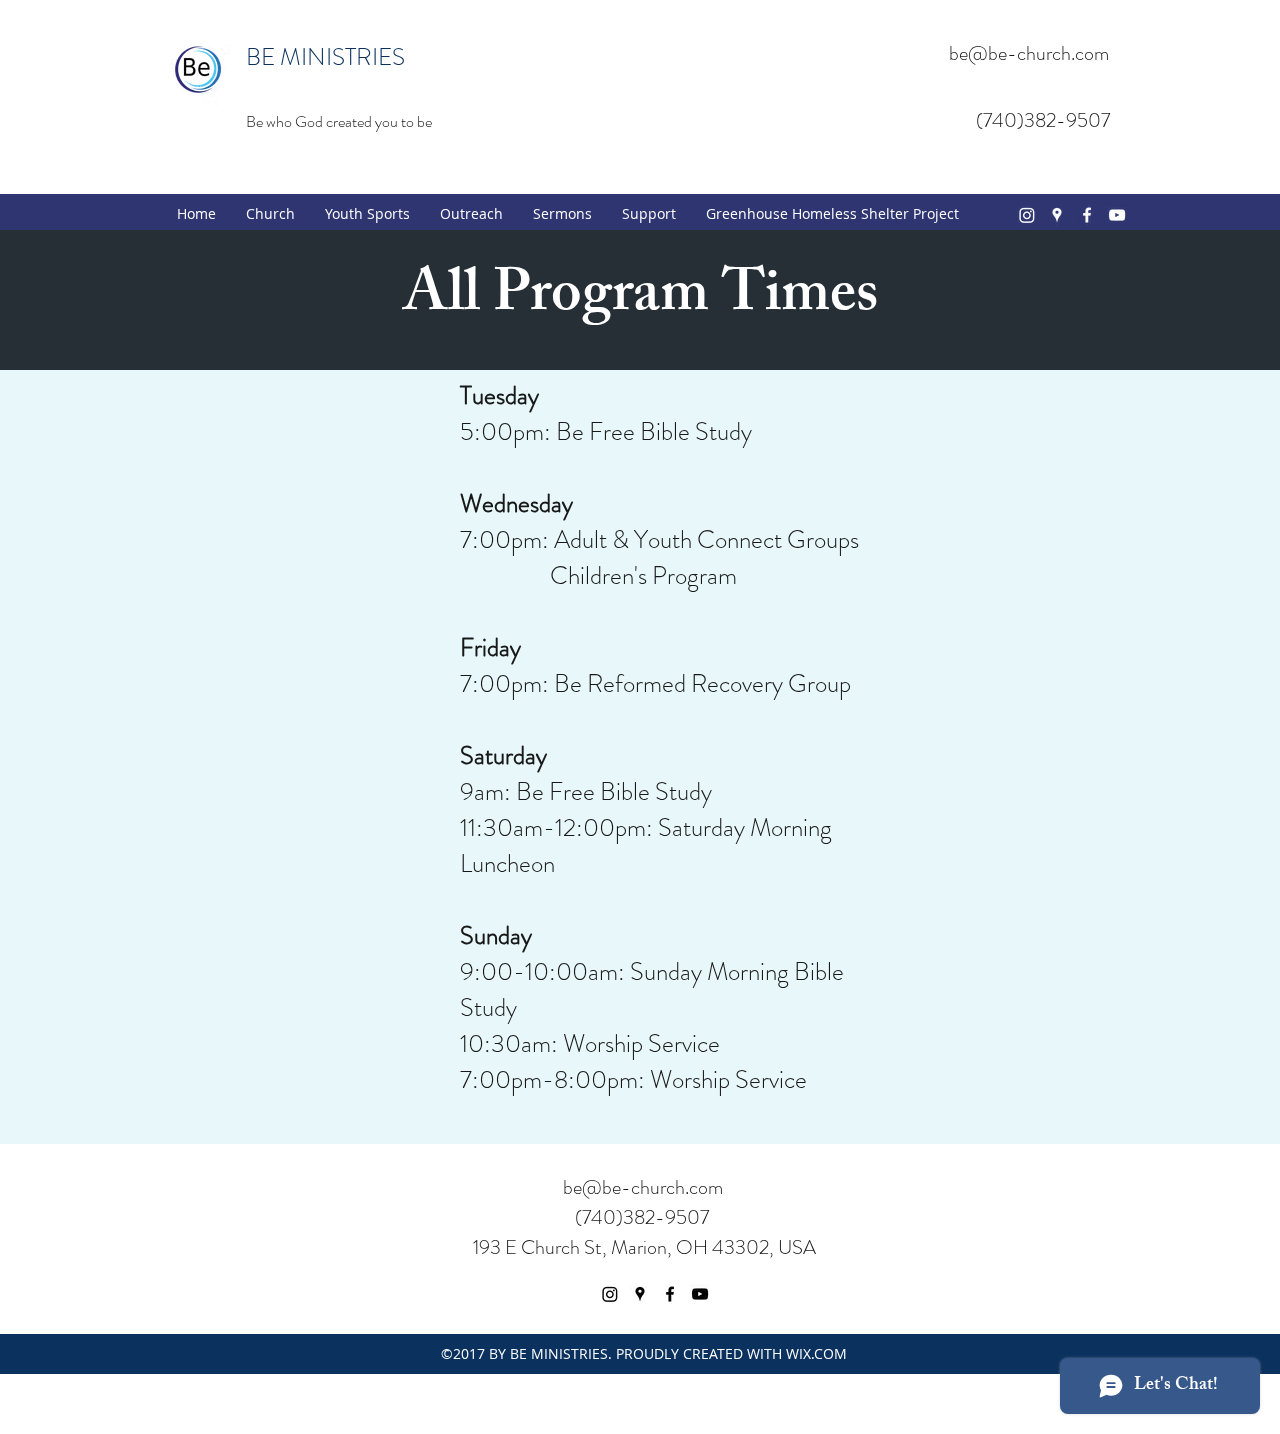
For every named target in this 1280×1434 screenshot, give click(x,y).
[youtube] (1117, 215)
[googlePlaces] (1057, 215)
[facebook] (1087, 215)
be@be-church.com (1029, 53)
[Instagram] (1027, 215)
